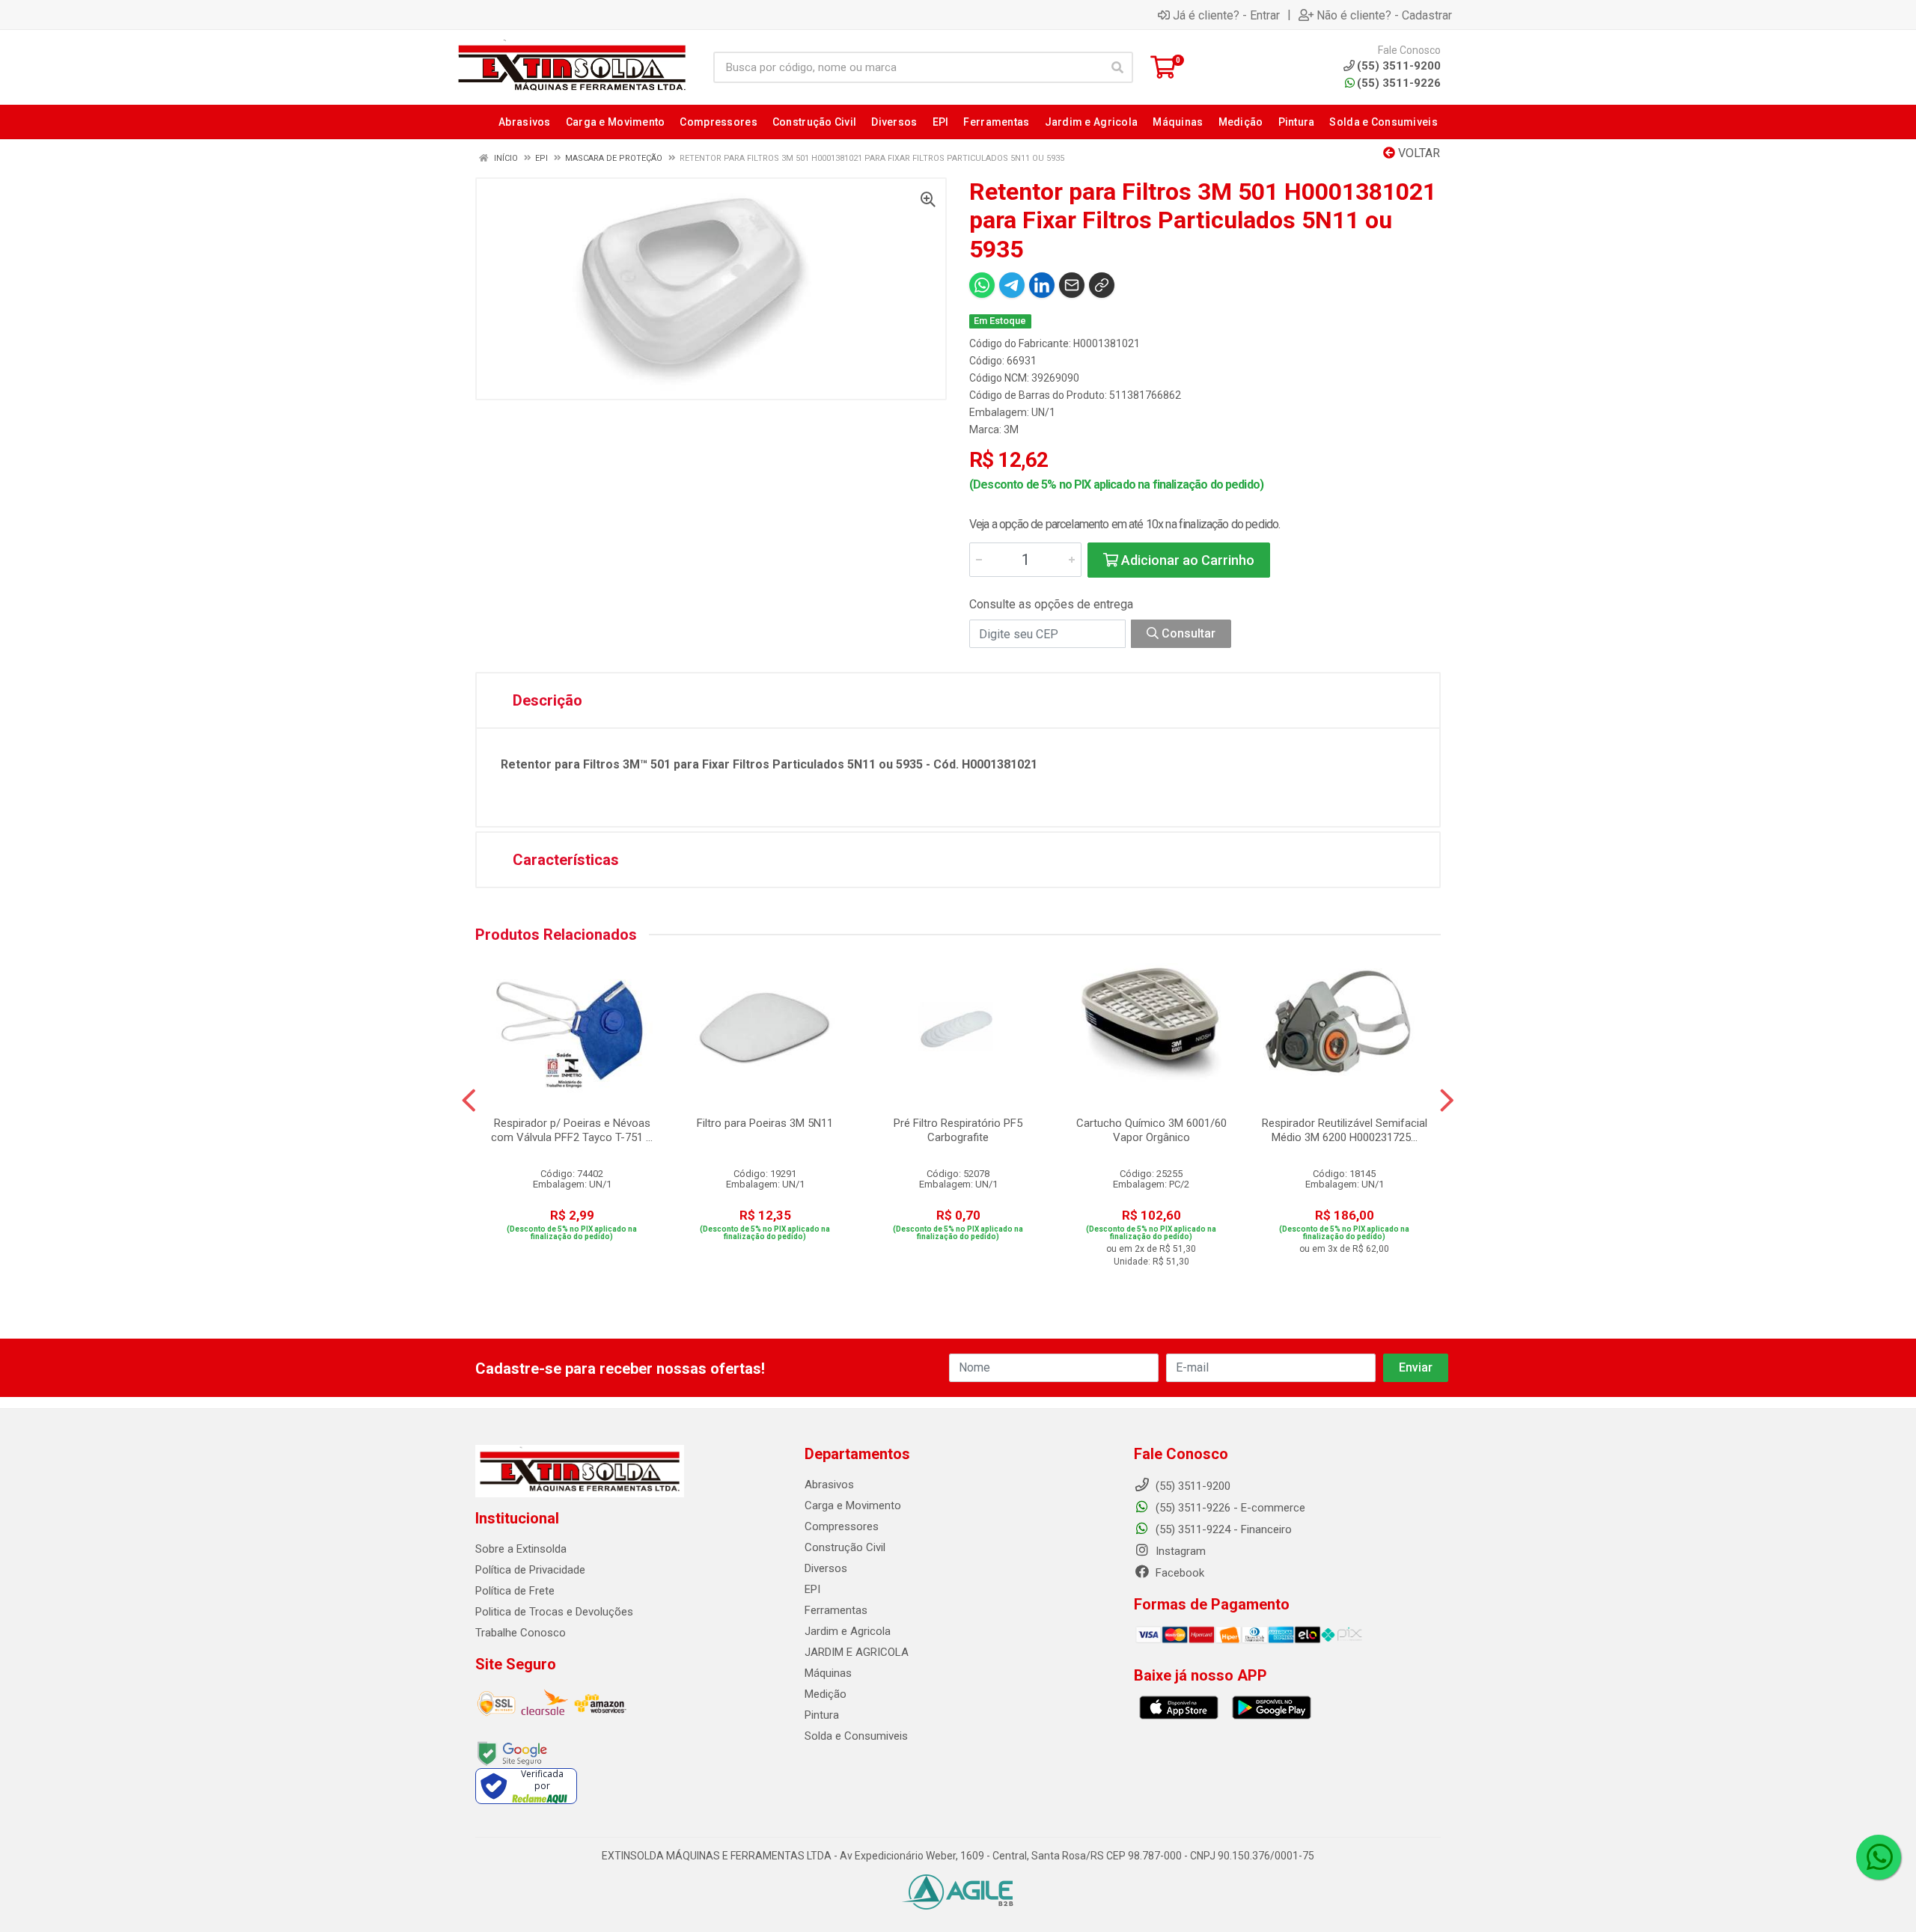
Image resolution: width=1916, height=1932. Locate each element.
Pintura (822, 1715)
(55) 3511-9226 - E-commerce (1229, 1508)
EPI (812, 1589)
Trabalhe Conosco (521, 1633)
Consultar (1187, 633)
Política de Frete (515, 1591)
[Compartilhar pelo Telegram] (1012, 285)
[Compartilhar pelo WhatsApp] (982, 285)
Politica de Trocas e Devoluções (554, 1612)
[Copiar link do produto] (1102, 285)
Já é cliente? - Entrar (1226, 15)
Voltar (1418, 153)
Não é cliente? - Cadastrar (1384, 15)
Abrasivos (829, 1485)
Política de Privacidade (530, 1570)
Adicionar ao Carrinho (1186, 560)
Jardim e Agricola (848, 1631)
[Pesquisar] (1117, 67)
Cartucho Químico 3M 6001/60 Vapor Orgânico (1151, 1130)
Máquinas (828, 1673)
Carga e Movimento (853, 1505)
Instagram (1179, 1551)
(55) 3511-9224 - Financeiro (1222, 1529)
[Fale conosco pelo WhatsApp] (1879, 1857)
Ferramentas (836, 1610)
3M (1011, 429)
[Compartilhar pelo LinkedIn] (1042, 285)
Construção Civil (845, 1547)
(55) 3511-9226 (1399, 83)
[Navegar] (469, 1101)
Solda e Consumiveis (856, 1736)
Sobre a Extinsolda (521, 1549)
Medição (826, 1694)
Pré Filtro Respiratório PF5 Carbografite (958, 1130)
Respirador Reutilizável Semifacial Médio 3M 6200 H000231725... (1345, 1130)
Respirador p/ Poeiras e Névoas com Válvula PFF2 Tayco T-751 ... (572, 1130)
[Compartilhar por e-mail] (1072, 285)
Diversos (826, 1568)
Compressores (842, 1526)
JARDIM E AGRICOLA (857, 1652)
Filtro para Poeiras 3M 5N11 (765, 1123)
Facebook (1178, 1573)
